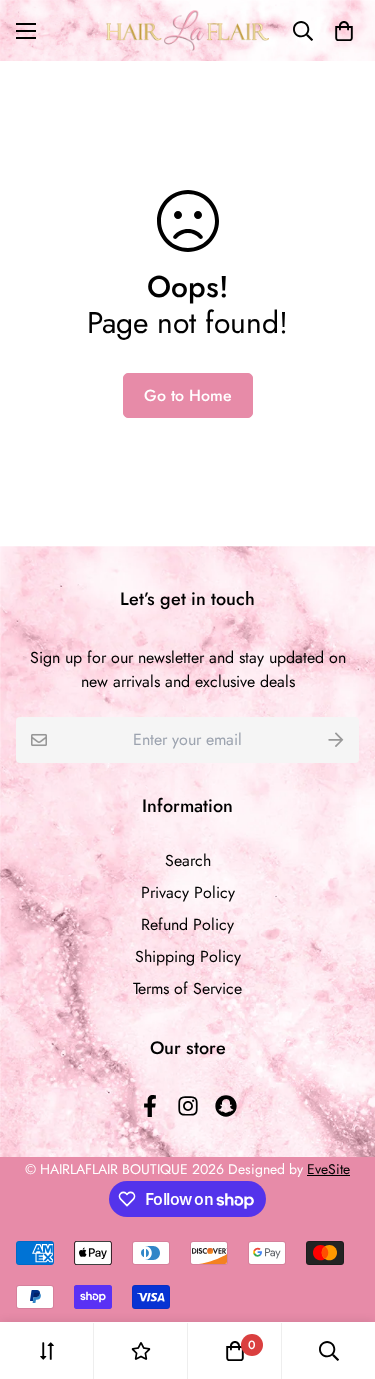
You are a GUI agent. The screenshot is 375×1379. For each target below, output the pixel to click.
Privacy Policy (188, 892)
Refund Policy (187, 924)
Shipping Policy (188, 956)
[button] (340, 31)
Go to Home (188, 395)
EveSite (328, 1169)
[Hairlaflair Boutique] (187, 30)
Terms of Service (187, 988)
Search (188, 860)
